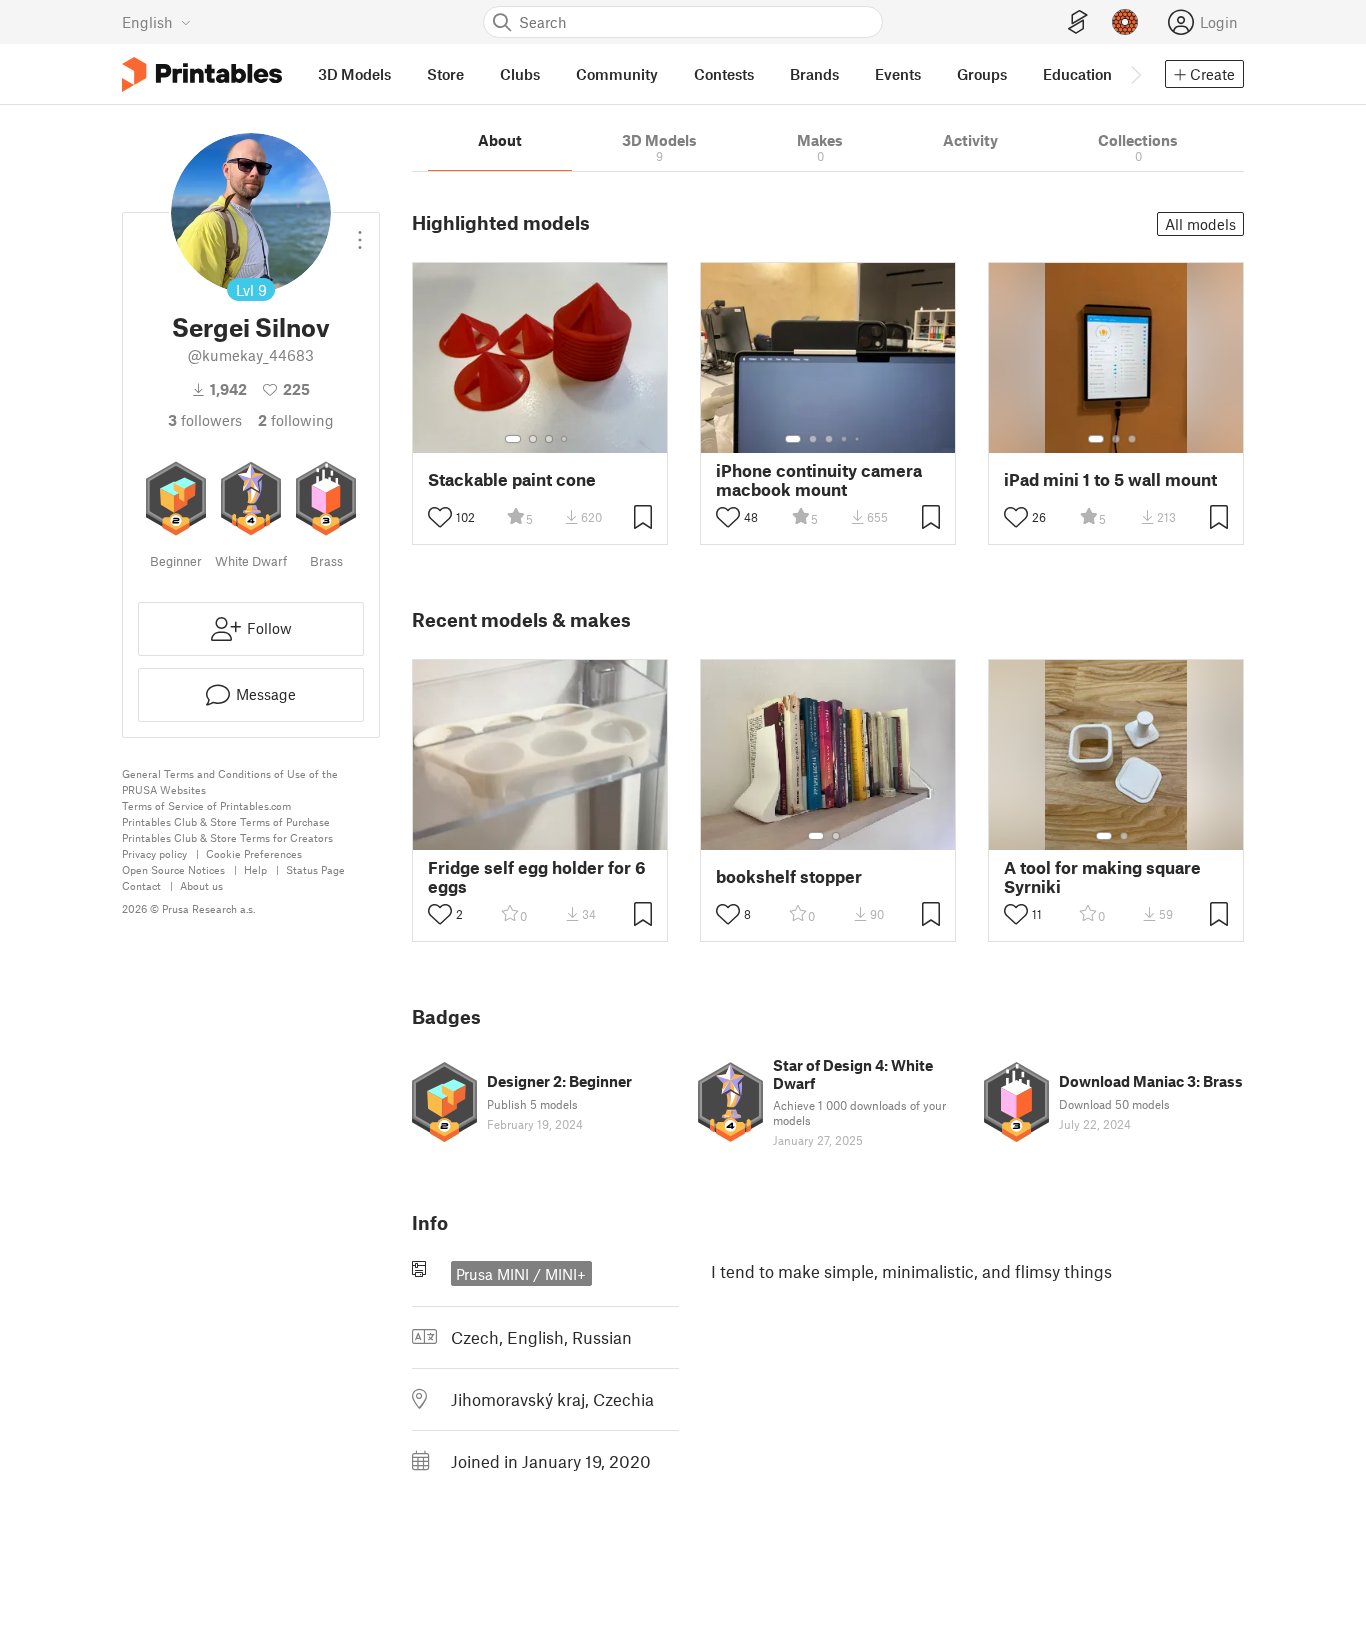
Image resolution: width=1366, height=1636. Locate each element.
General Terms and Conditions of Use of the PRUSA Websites (230, 781)
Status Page (315, 869)
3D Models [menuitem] (354, 74)
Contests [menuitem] (724, 74)
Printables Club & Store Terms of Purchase (226, 821)
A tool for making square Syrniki (1102, 877)
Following (296, 420)
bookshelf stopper (789, 876)
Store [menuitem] (445, 74)
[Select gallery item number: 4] (565, 439)
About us (201, 885)
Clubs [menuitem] (520, 74)
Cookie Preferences (254, 853)
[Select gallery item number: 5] (859, 439)
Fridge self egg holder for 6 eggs (537, 877)
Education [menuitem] (1077, 74)
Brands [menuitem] (814, 74)
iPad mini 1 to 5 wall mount (1110, 479)
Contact (141, 885)
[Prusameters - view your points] (1125, 22)
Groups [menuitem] (982, 74)
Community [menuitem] (617, 74)
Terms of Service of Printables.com (206, 805)
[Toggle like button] (440, 517)
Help (255, 869)
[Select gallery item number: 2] (533, 439)
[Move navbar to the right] (1135, 74)
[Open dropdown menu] (360, 232)
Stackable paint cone (512, 479)
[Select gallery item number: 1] (513, 439)
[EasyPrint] (1078, 22)
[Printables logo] (202, 74)
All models (1200, 224)
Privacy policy (154, 853)
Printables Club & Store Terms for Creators (227, 837)
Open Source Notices (173, 869)
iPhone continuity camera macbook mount (819, 480)
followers (205, 420)
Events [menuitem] (898, 74)
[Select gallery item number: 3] (549, 439)
